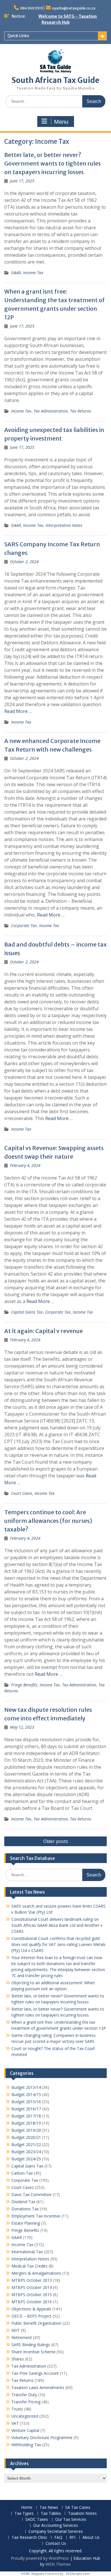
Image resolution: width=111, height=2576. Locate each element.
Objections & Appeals (31, 2309)
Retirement (22, 2337)
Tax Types (24, 2514)
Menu (61, 122)
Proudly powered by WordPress (40, 2558)
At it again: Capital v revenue (44, 1331)
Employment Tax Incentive (36, 2216)
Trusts (17, 2409)
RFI (72, 2538)
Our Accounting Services (56, 2526)
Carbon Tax (22, 2173)
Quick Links (18, 36)
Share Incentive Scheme (33, 2352)
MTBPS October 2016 (32, 2302)
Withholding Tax (26, 2445)
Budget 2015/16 (26, 2102)
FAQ (58, 2538)
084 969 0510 (32, 8)
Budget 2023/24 (26, 2152)
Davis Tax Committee (31, 2195)
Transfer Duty (24, 2395)
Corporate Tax (24, 926)
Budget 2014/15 (26, 2094)
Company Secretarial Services (56, 2532)
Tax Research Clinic (29, 2538)
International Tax (27, 2252)
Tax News (49, 2508)
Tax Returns (81, 411)
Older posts (56, 1841)
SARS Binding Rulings (31, 2345)
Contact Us (56, 2544)
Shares (18, 2359)
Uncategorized (25, 2416)
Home (27, 2508)
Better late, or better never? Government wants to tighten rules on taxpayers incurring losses (53, 163)
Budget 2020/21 (26, 2137)
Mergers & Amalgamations (36, 2273)
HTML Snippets (33, 2574)
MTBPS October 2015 (32, 2295)
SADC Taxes (37, 2520)
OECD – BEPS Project (31, 2316)
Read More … (18, 711)
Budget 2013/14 (26, 2087)
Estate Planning (26, 2223)
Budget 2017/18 (26, 2116)
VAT (15, 2423)
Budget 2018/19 (26, 2123)
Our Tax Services (71, 2520)
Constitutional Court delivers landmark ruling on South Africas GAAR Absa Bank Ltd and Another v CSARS (57, 1925)
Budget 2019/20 (26, 2130)
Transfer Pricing (26, 2402)
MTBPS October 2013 (32, 2280)
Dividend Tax (23, 2202)
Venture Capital (25, 2430)
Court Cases (22, 1493)
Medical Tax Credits (29, 2266)
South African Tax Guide (55, 80)
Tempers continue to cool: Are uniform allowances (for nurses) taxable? (48, 1521)
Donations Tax (25, 2209)
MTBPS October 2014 (32, 2287)
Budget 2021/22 (26, 2144)
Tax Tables (51, 2514)
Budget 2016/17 (26, 2109)
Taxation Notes (82, 2514)
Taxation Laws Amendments (38, 2387)
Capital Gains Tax (27, 1312)
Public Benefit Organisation (36, 2323)
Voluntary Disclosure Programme (42, 2437)
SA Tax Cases (78, 2508)
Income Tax (33, 273)
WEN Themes (58, 2564)
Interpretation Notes (64, 525)
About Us (91, 2538)
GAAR (16, 273)
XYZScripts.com (78, 2574)
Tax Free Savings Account (35, 2373)
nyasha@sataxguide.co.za (74, 8)
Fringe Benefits (24, 1685)
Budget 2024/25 (26, 2159)
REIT (16, 2330)
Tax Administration (51, 411)
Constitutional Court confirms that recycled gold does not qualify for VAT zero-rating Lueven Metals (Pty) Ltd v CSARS (58, 1944)
